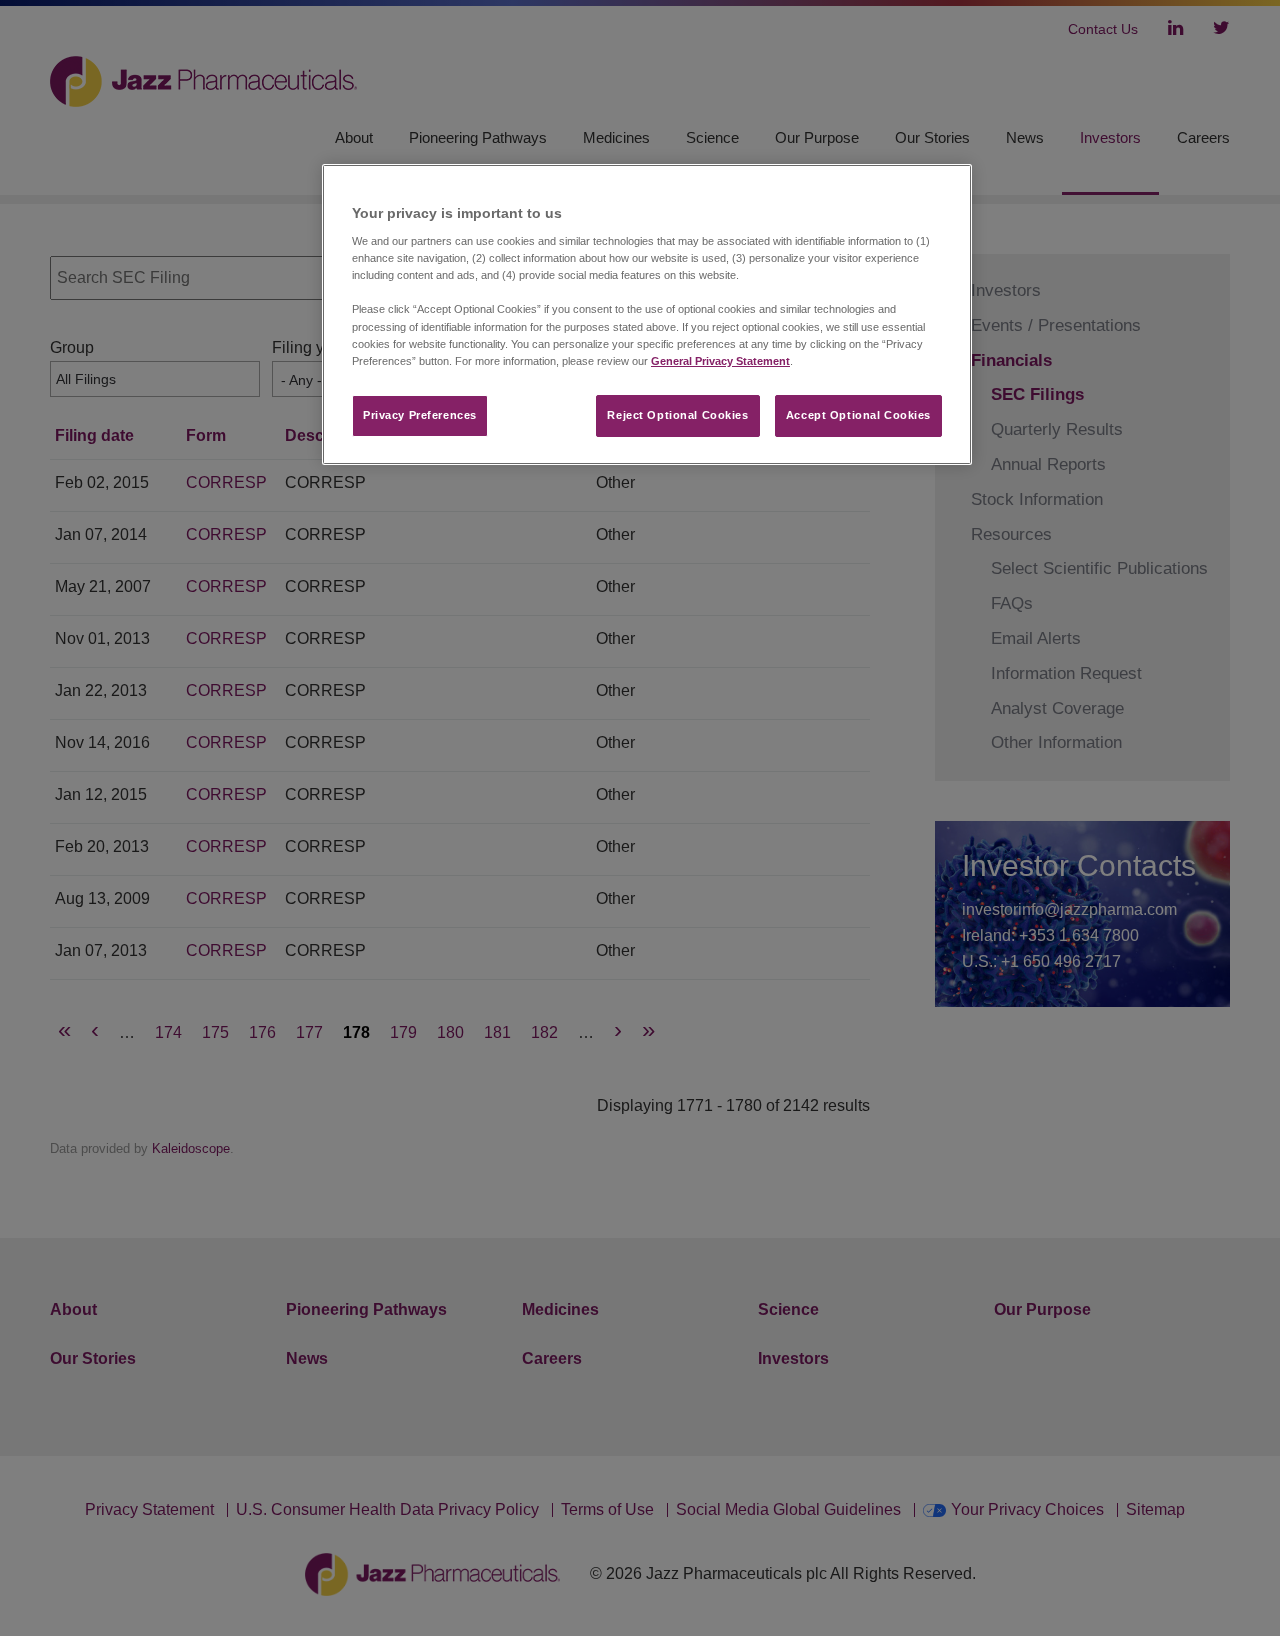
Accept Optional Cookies (858, 415)
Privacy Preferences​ (420, 415)
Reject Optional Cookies (677, 415)
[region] (647, 314)
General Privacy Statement (720, 361)
